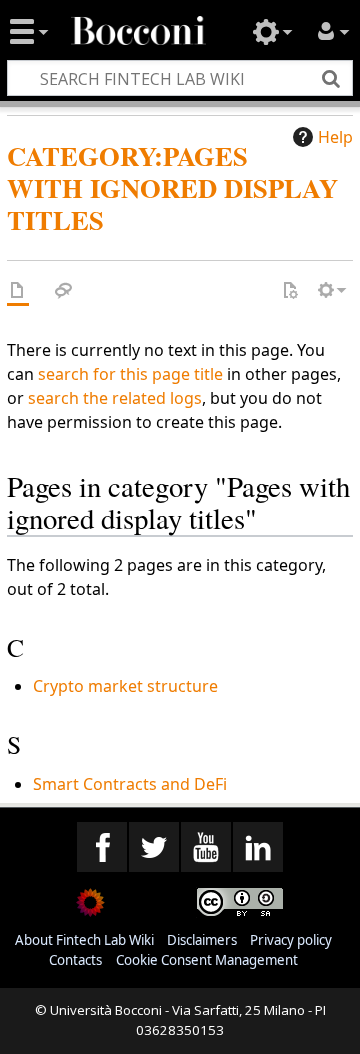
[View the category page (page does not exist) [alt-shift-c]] (18, 290)
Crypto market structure (125, 686)
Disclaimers (202, 940)
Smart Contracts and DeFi (130, 784)
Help (335, 137)
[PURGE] (290, 290)
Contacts (75, 960)
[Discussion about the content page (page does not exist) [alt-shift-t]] (64, 290)
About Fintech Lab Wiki (84, 940)
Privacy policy (291, 940)
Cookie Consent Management (207, 960)
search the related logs (115, 398)
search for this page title (130, 374)
